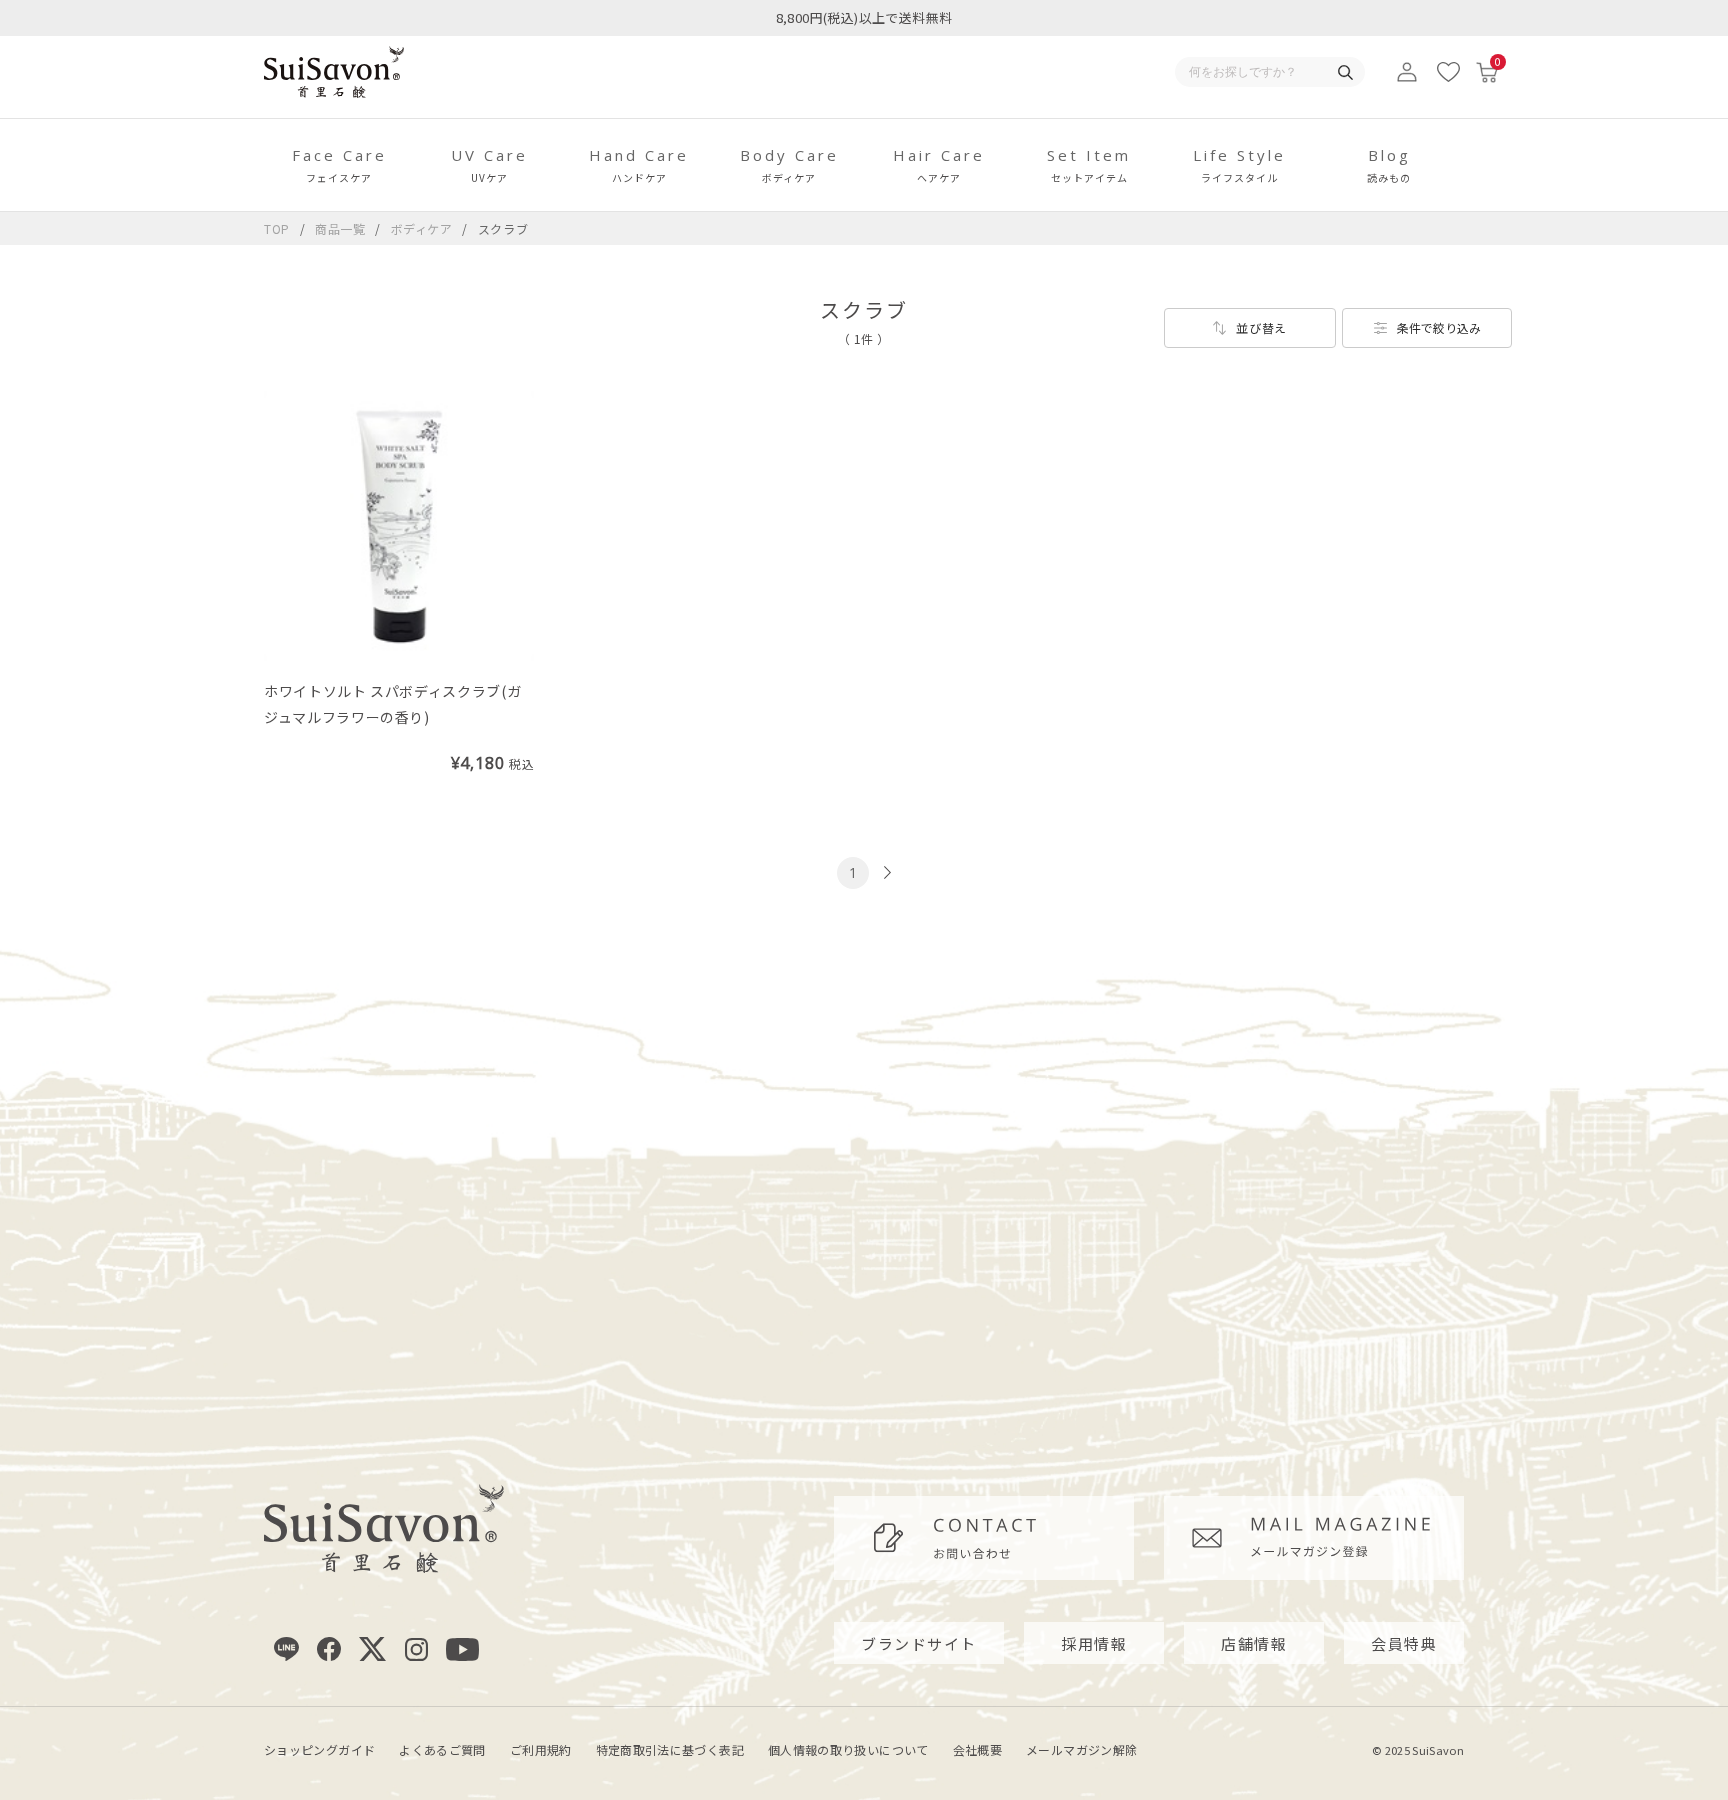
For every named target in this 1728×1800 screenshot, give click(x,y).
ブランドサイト (919, 1643)
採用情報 (1094, 1643)
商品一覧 (340, 228)
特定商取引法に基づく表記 (670, 1749)
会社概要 (977, 1749)
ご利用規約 (541, 1749)
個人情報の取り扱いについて (848, 1749)
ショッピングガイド (319, 1749)
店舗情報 (1254, 1643)
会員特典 (1404, 1643)
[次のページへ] (885, 872)
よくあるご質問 (442, 1749)
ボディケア (424, 228)
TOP (277, 228)
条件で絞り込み (1439, 327)
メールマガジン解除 (1081, 1749)
